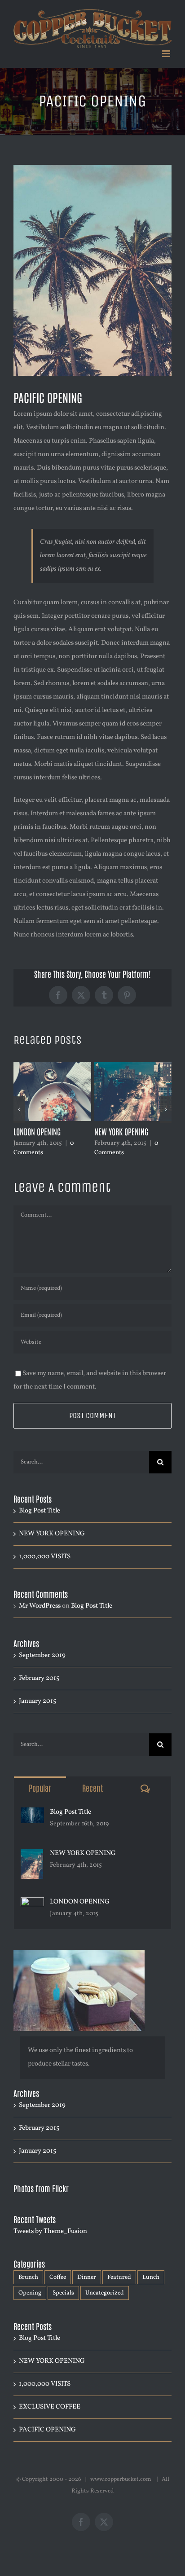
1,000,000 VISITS (37, 1131)
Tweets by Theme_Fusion (50, 2231)
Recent (92, 1788)
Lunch (151, 2277)
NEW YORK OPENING (52, 1534)
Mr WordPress (40, 1606)
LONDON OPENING (80, 1902)
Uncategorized (105, 2293)
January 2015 (37, 1701)
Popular (40, 1788)
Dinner (87, 2277)
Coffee (58, 2277)
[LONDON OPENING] (32, 1904)
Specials (63, 2293)
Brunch (28, 2277)
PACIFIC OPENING (47, 2430)
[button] (19, 1109)
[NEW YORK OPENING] (32, 1855)
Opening (30, 2293)
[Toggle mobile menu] (167, 54)
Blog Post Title (40, 1511)
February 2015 (39, 1678)
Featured (119, 2277)
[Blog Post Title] (32, 1814)
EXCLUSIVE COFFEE (119, 1131)
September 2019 (42, 1655)
